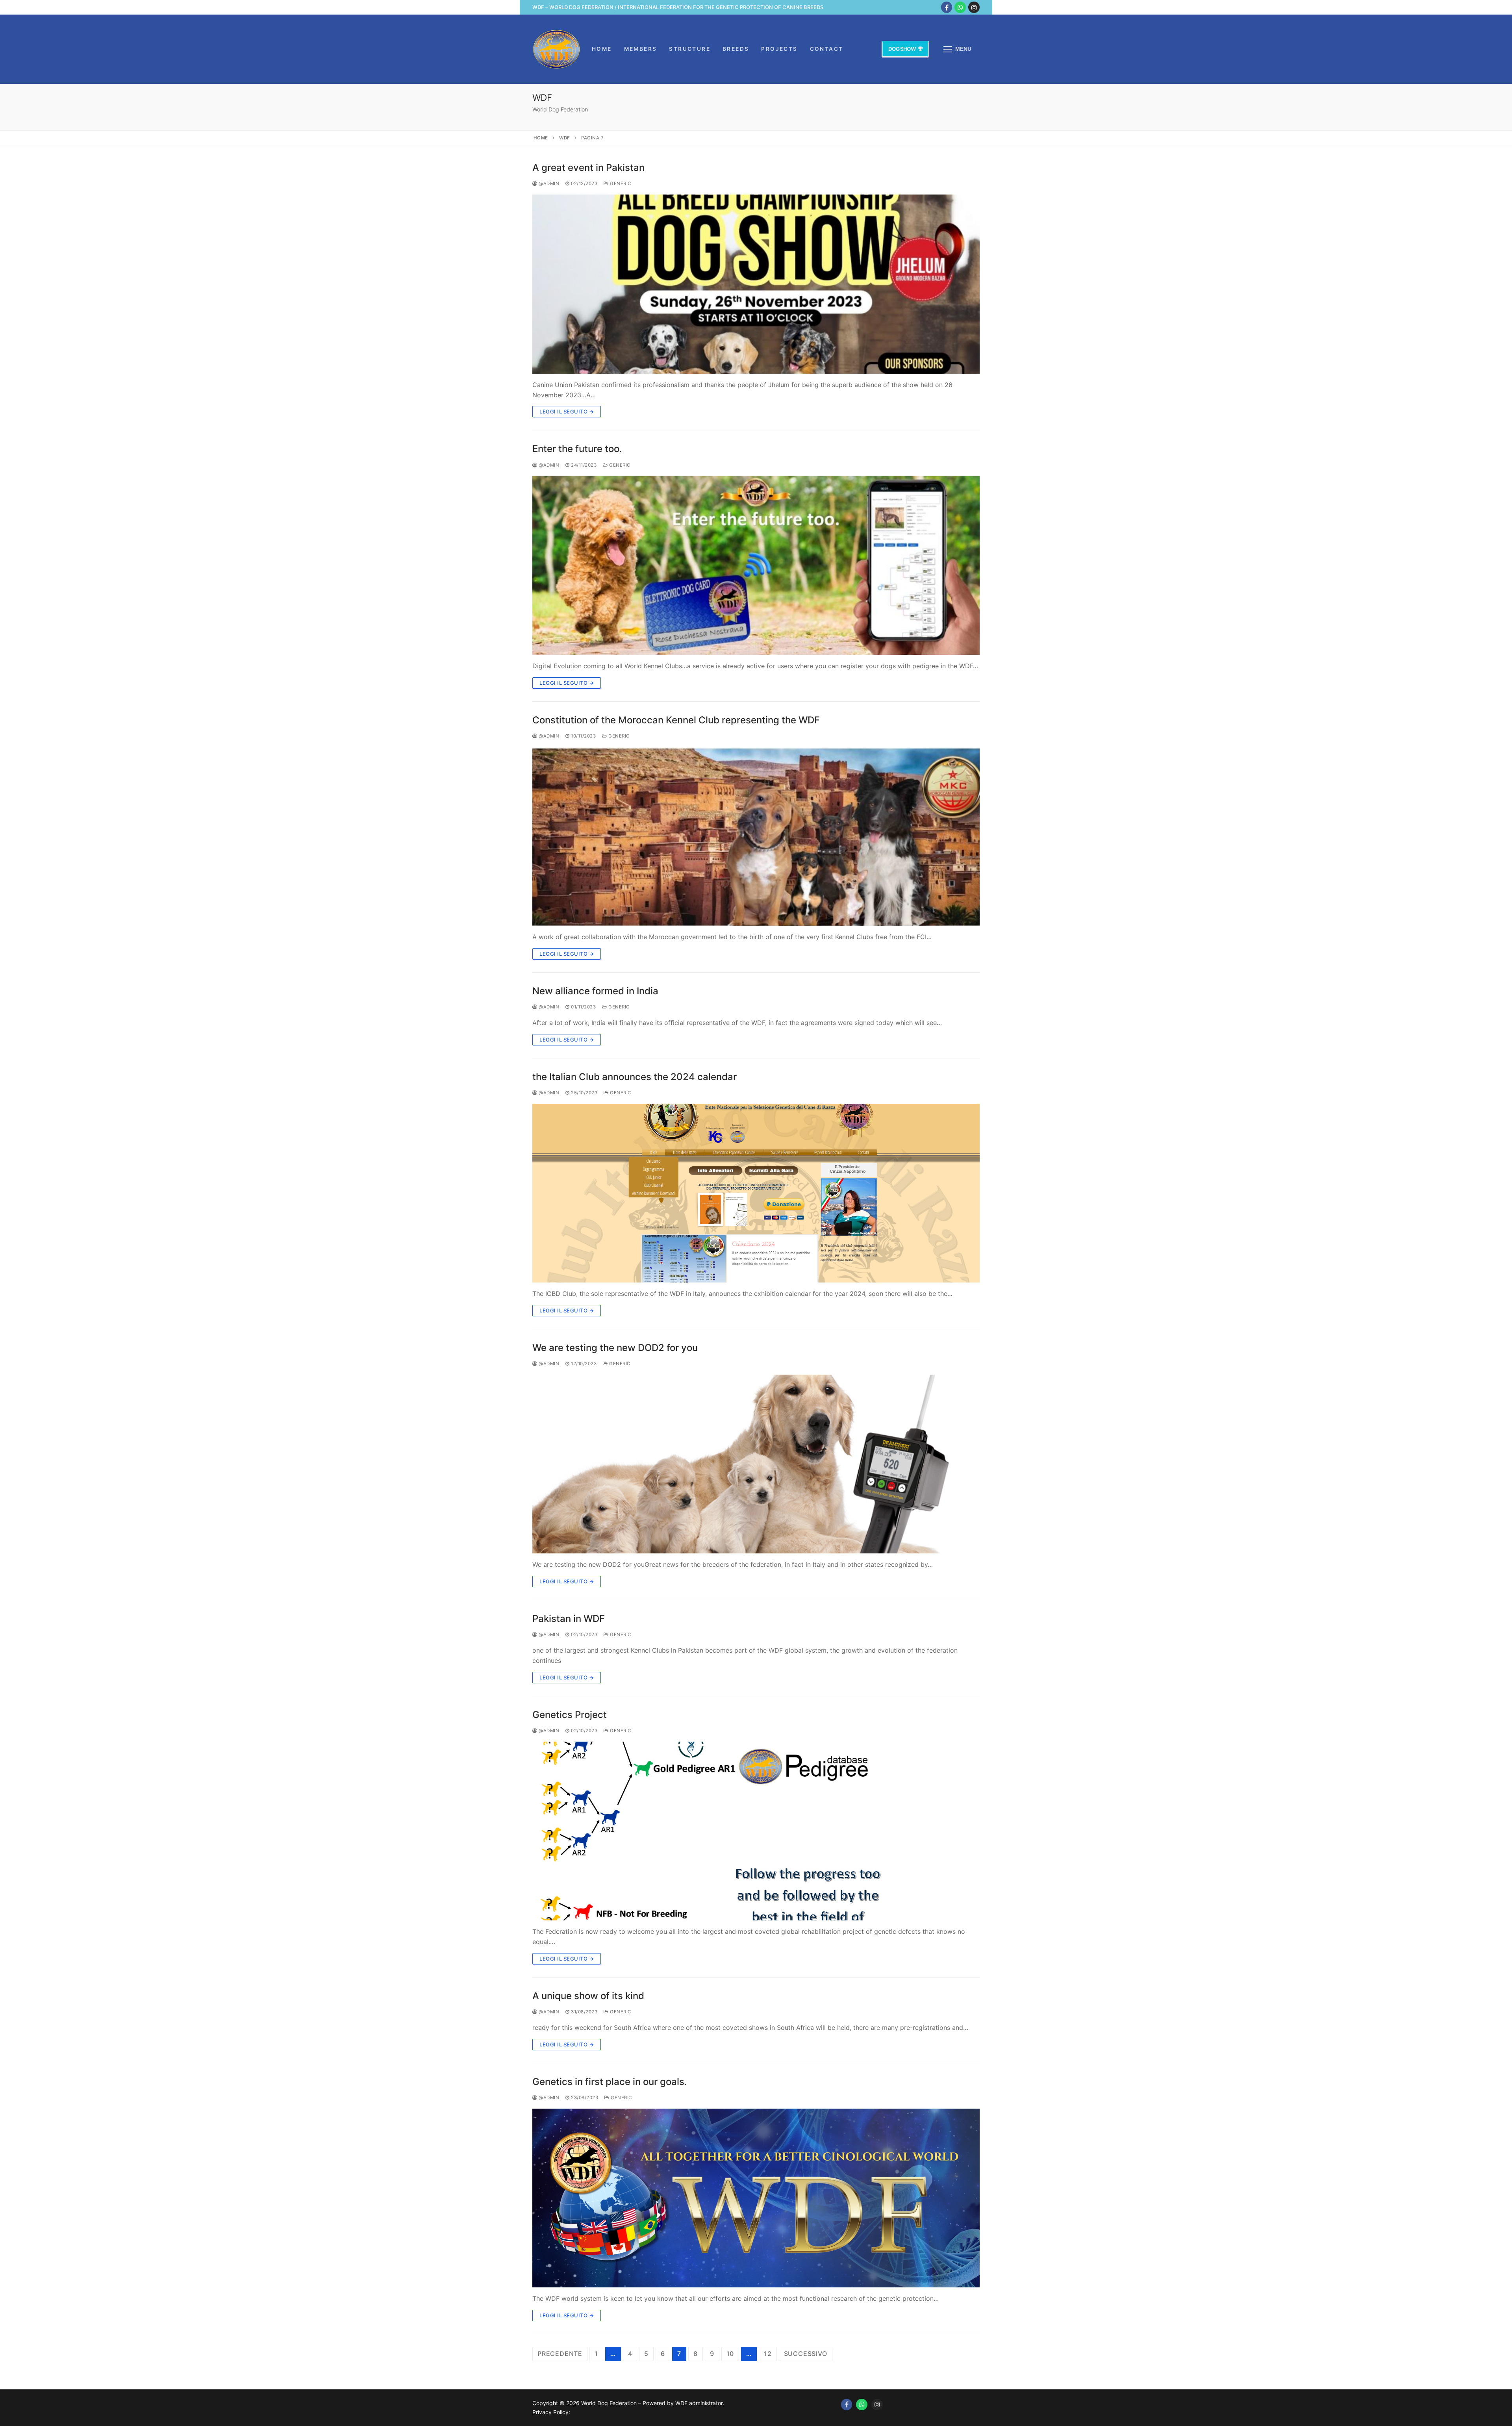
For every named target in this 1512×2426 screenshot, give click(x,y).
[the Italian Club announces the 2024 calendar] (756, 1193)
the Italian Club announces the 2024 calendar (635, 1077)
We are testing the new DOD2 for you (615, 1348)
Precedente (560, 2354)
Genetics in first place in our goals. (610, 2082)
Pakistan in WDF (569, 1619)
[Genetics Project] (756, 1831)
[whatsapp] (960, 7)
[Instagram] (974, 7)
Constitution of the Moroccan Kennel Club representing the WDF (676, 720)
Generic (620, 183)
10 (730, 2354)
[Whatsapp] (862, 2405)
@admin (548, 183)
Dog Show (902, 49)
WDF (565, 138)
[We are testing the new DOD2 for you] (756, 1464)
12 (768, 2354)
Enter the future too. (577, 449)
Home (541, 138)
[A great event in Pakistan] (756, 284)
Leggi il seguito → (567, 411)
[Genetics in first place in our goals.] (756, 2198)
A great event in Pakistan (588, 168)
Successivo (806, 2354)
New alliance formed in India (595, 991)
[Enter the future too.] (756, 565)
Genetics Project (570, 1715)
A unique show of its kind (588, 1996)
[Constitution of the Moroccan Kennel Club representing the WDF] (756, 836)
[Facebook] (947, 7)
